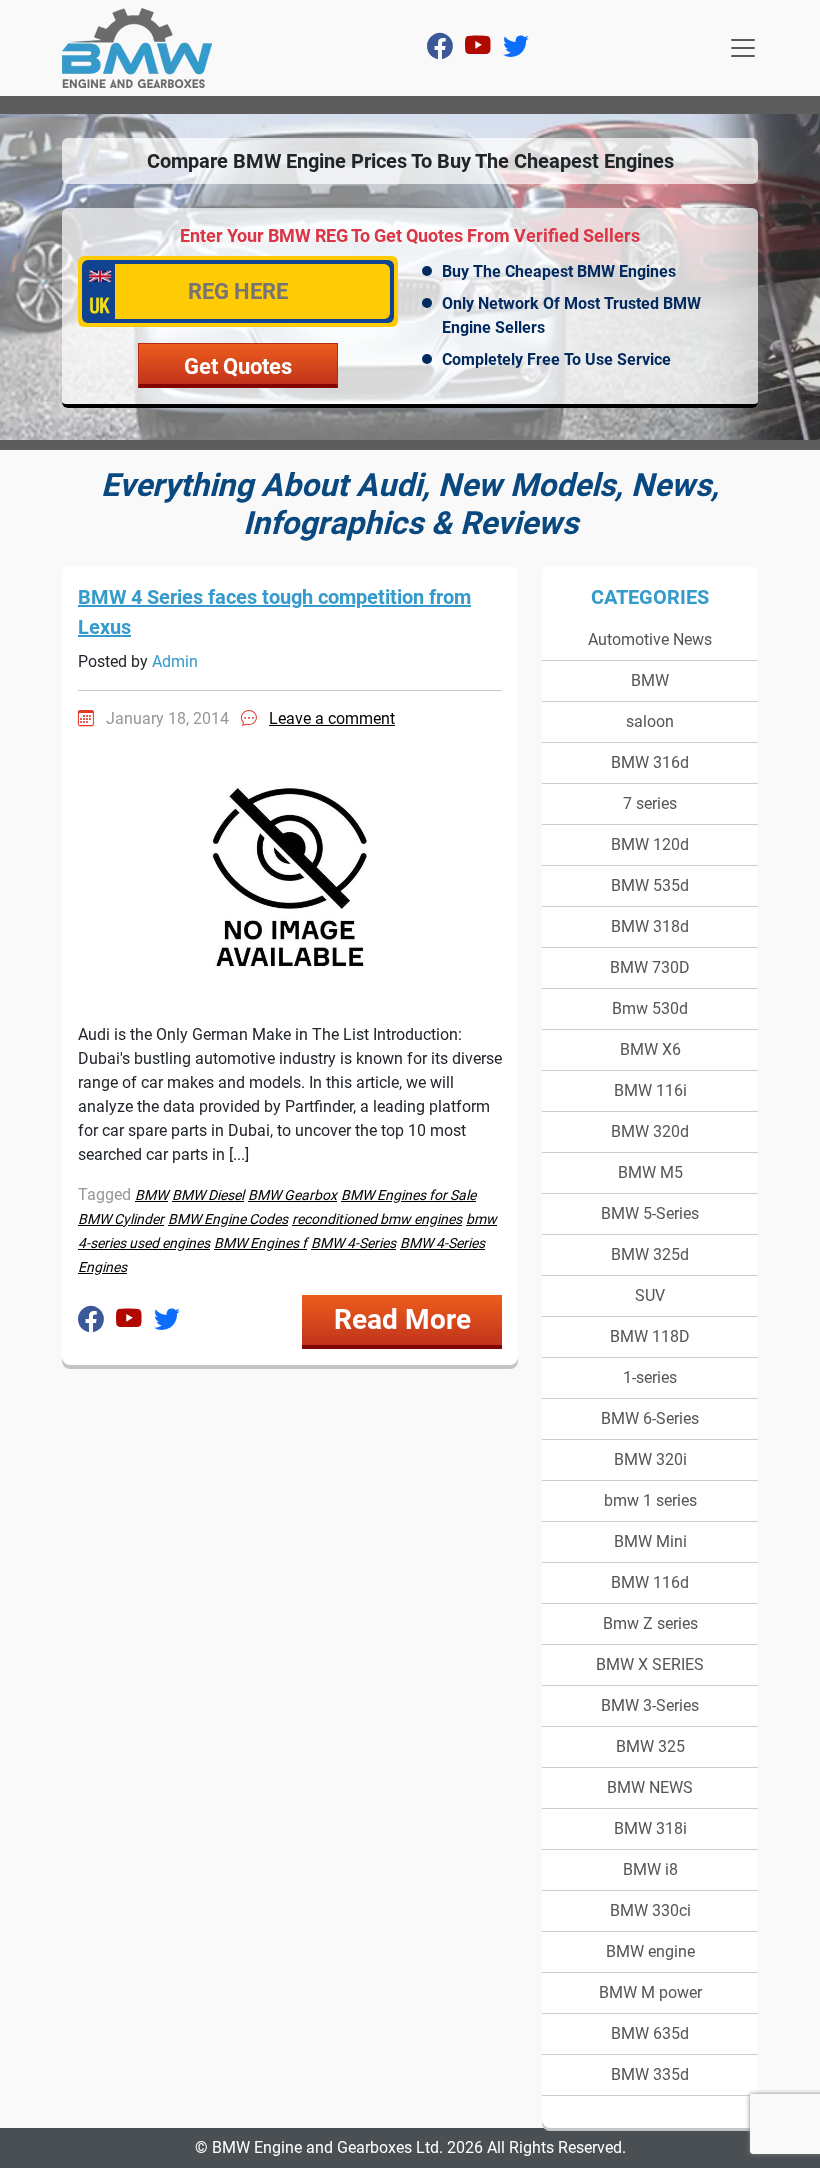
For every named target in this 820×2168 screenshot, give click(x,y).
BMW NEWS (650, 1787)
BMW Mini (650, 1541)
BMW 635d (650, 2033)
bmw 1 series (650, 1500)
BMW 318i (650, 1828)
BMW (650, 680)
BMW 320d (650, 1131)
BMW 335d (650, 2074)
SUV (650, 1295)
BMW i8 (650, 1869)
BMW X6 (650, 1049)
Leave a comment (332, 718)
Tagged (104, 1194)
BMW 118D (650, 1336)
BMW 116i (650, 1090)
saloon (650, 721)
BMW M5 (650, 1172)
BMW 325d (650, 1254)
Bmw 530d (650, 1008)
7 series (650, 803)
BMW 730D (650, 967)
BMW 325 (650, 1746)
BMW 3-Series (650, 1705)
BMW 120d (650, 844)
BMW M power (650, 1992)
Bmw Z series (650, 1623)
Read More (402, 1319)
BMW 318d (650, 926)
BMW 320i (650, 1459)
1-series (650, 1377)
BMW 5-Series (650, 1213)
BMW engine (650, 1951)
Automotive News (650, 639)
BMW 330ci (650, 1910)
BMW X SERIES (650, 1664)
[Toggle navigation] (743, 48)
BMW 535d (650, 885)
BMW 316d (650, 762)
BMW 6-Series (650, 1418)
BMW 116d (650, 1582)
